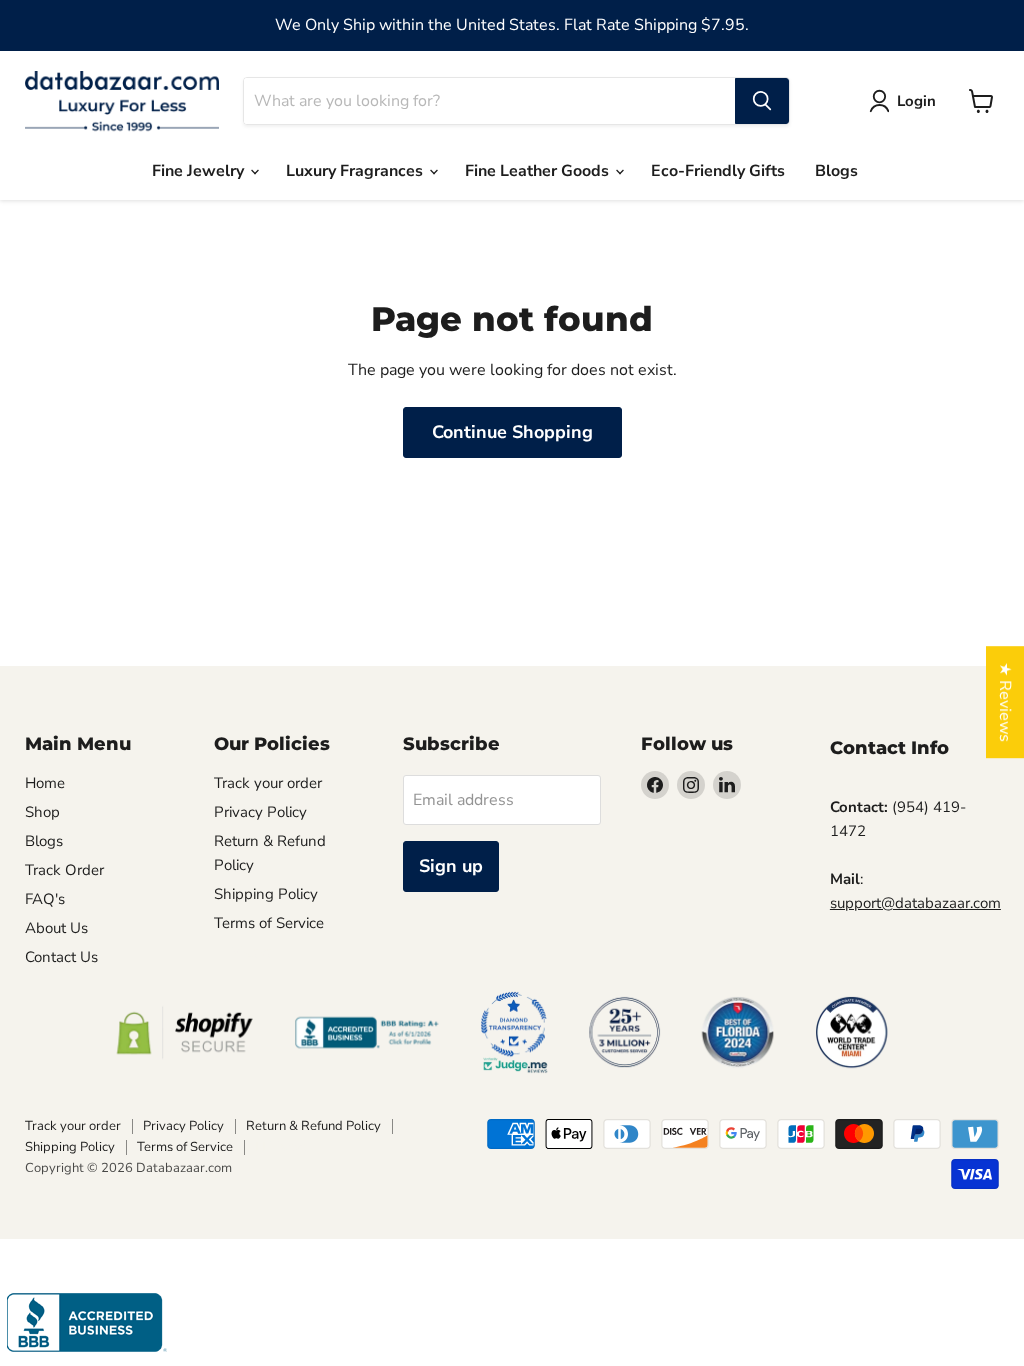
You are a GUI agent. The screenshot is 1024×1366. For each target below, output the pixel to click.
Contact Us (61, 957)
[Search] (762, 101)
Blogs (836, 171)
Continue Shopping (512, 432)
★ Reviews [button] (1005, 702)
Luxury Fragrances (356, 171)
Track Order (64, 870)
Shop (42, 812)
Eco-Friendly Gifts (718, 171)
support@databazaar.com (915, 903)
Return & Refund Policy (313, 1126)
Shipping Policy (266, 894)
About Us (56, 928)
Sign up (451, 866)
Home (45, 783)
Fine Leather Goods (539, 171)
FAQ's (45, 899)
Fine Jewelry (200, 171)
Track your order (268, 783)
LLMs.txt (242, 952)
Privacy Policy (260, 812)
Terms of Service (269, 923)
